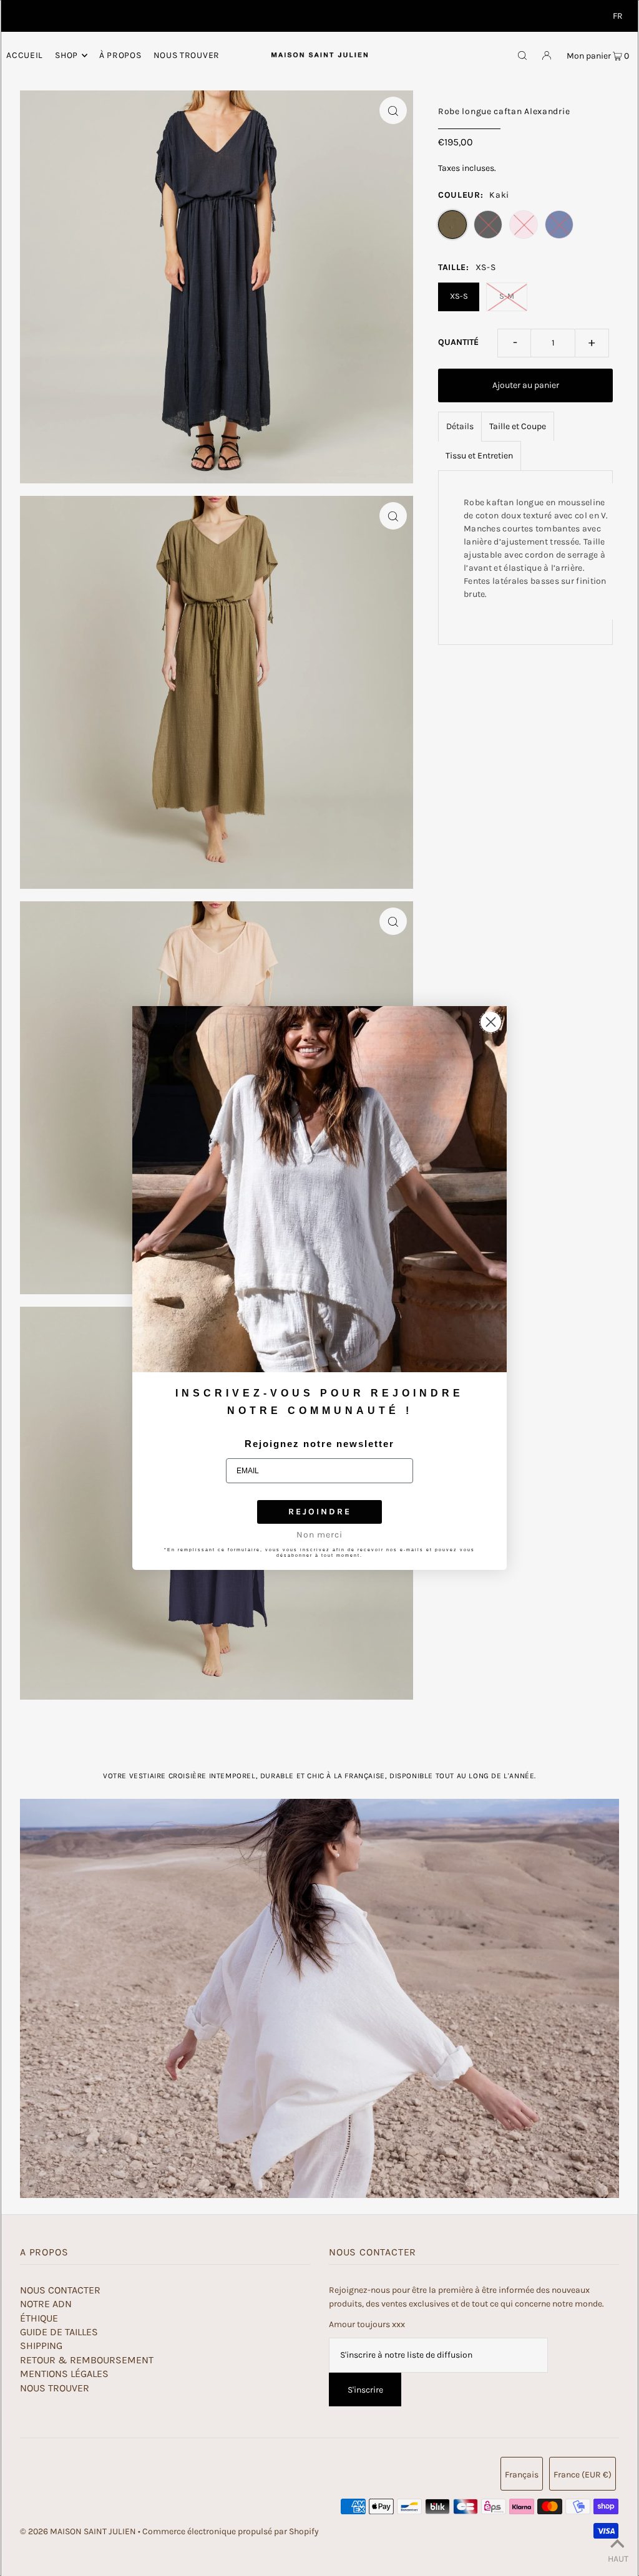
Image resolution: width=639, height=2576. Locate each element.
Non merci (319, 1535)
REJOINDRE (320, 1512)
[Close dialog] (491, 1022)
